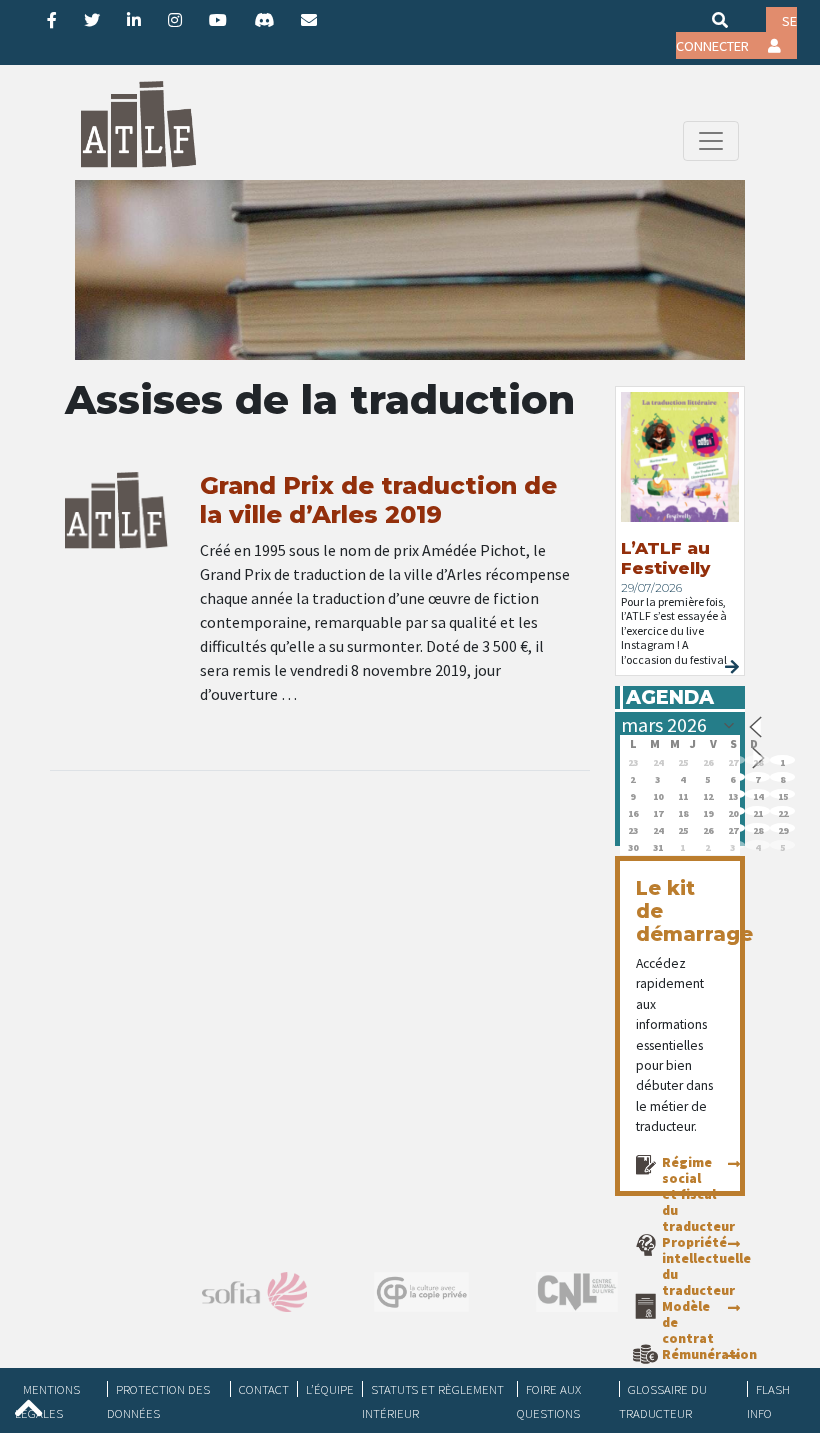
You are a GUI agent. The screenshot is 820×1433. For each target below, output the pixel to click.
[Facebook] (52, 20)
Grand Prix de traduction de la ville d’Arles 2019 (378, 500)
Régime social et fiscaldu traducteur (698, 1194)
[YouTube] (218, 20)
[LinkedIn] (134, 20)
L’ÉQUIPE (330, 1389)
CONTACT (264, 1389)
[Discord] (264, 20)
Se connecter (736, 33)
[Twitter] (92, 20)
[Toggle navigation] (711, 141)
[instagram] (175, 20)
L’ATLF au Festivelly (665, 558)
